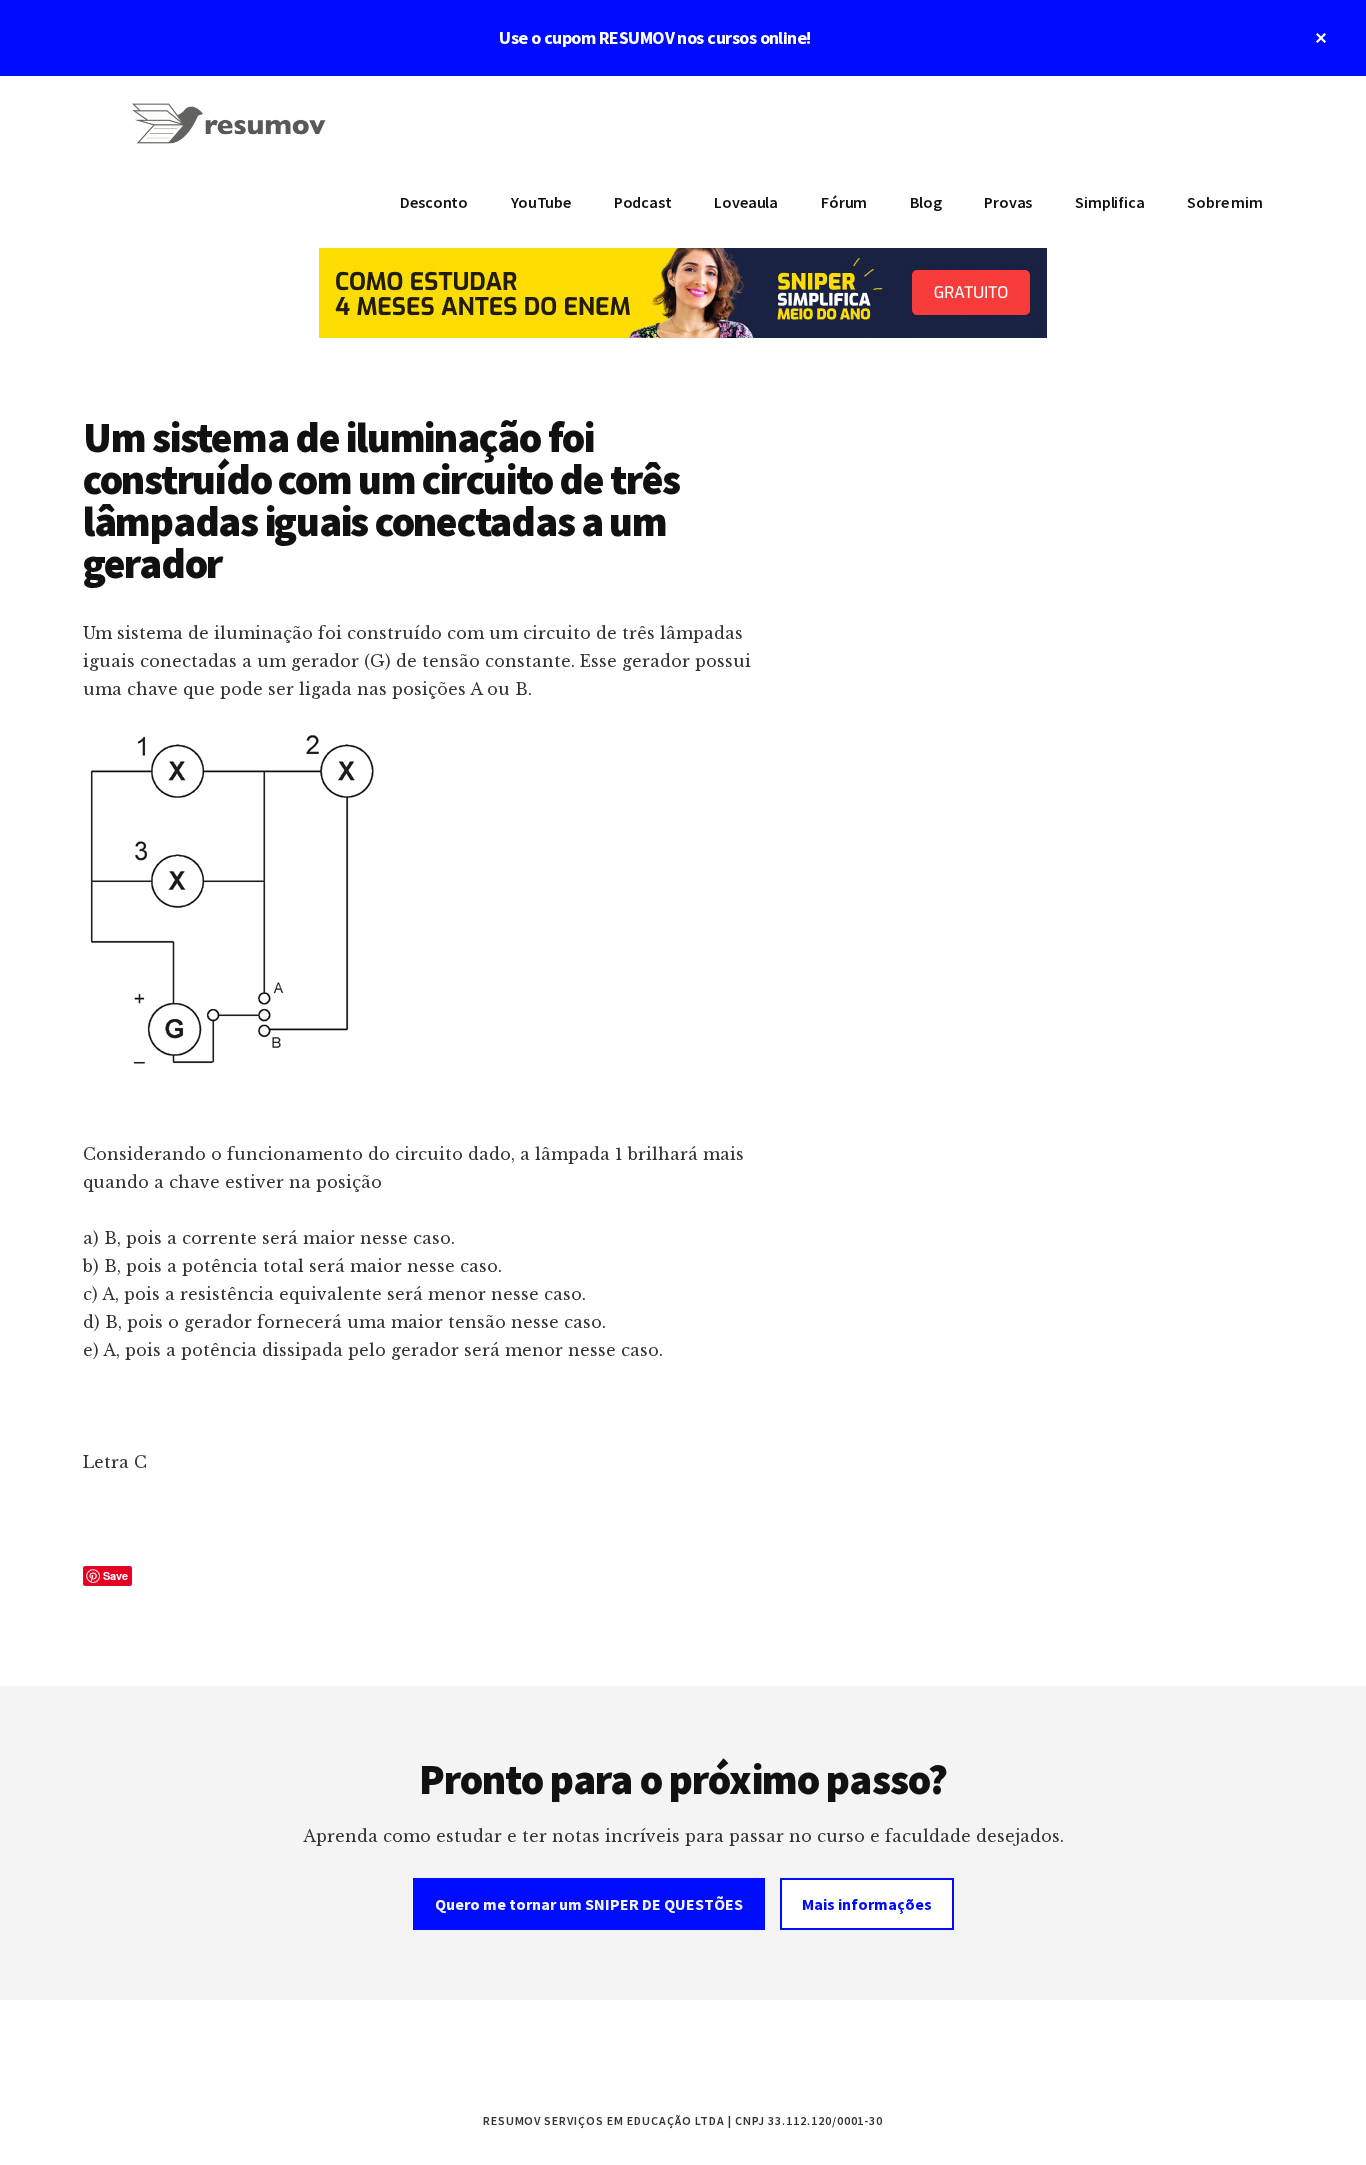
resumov (233, 136)
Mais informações (867, 1904)
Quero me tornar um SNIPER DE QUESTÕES (589, 1904)
